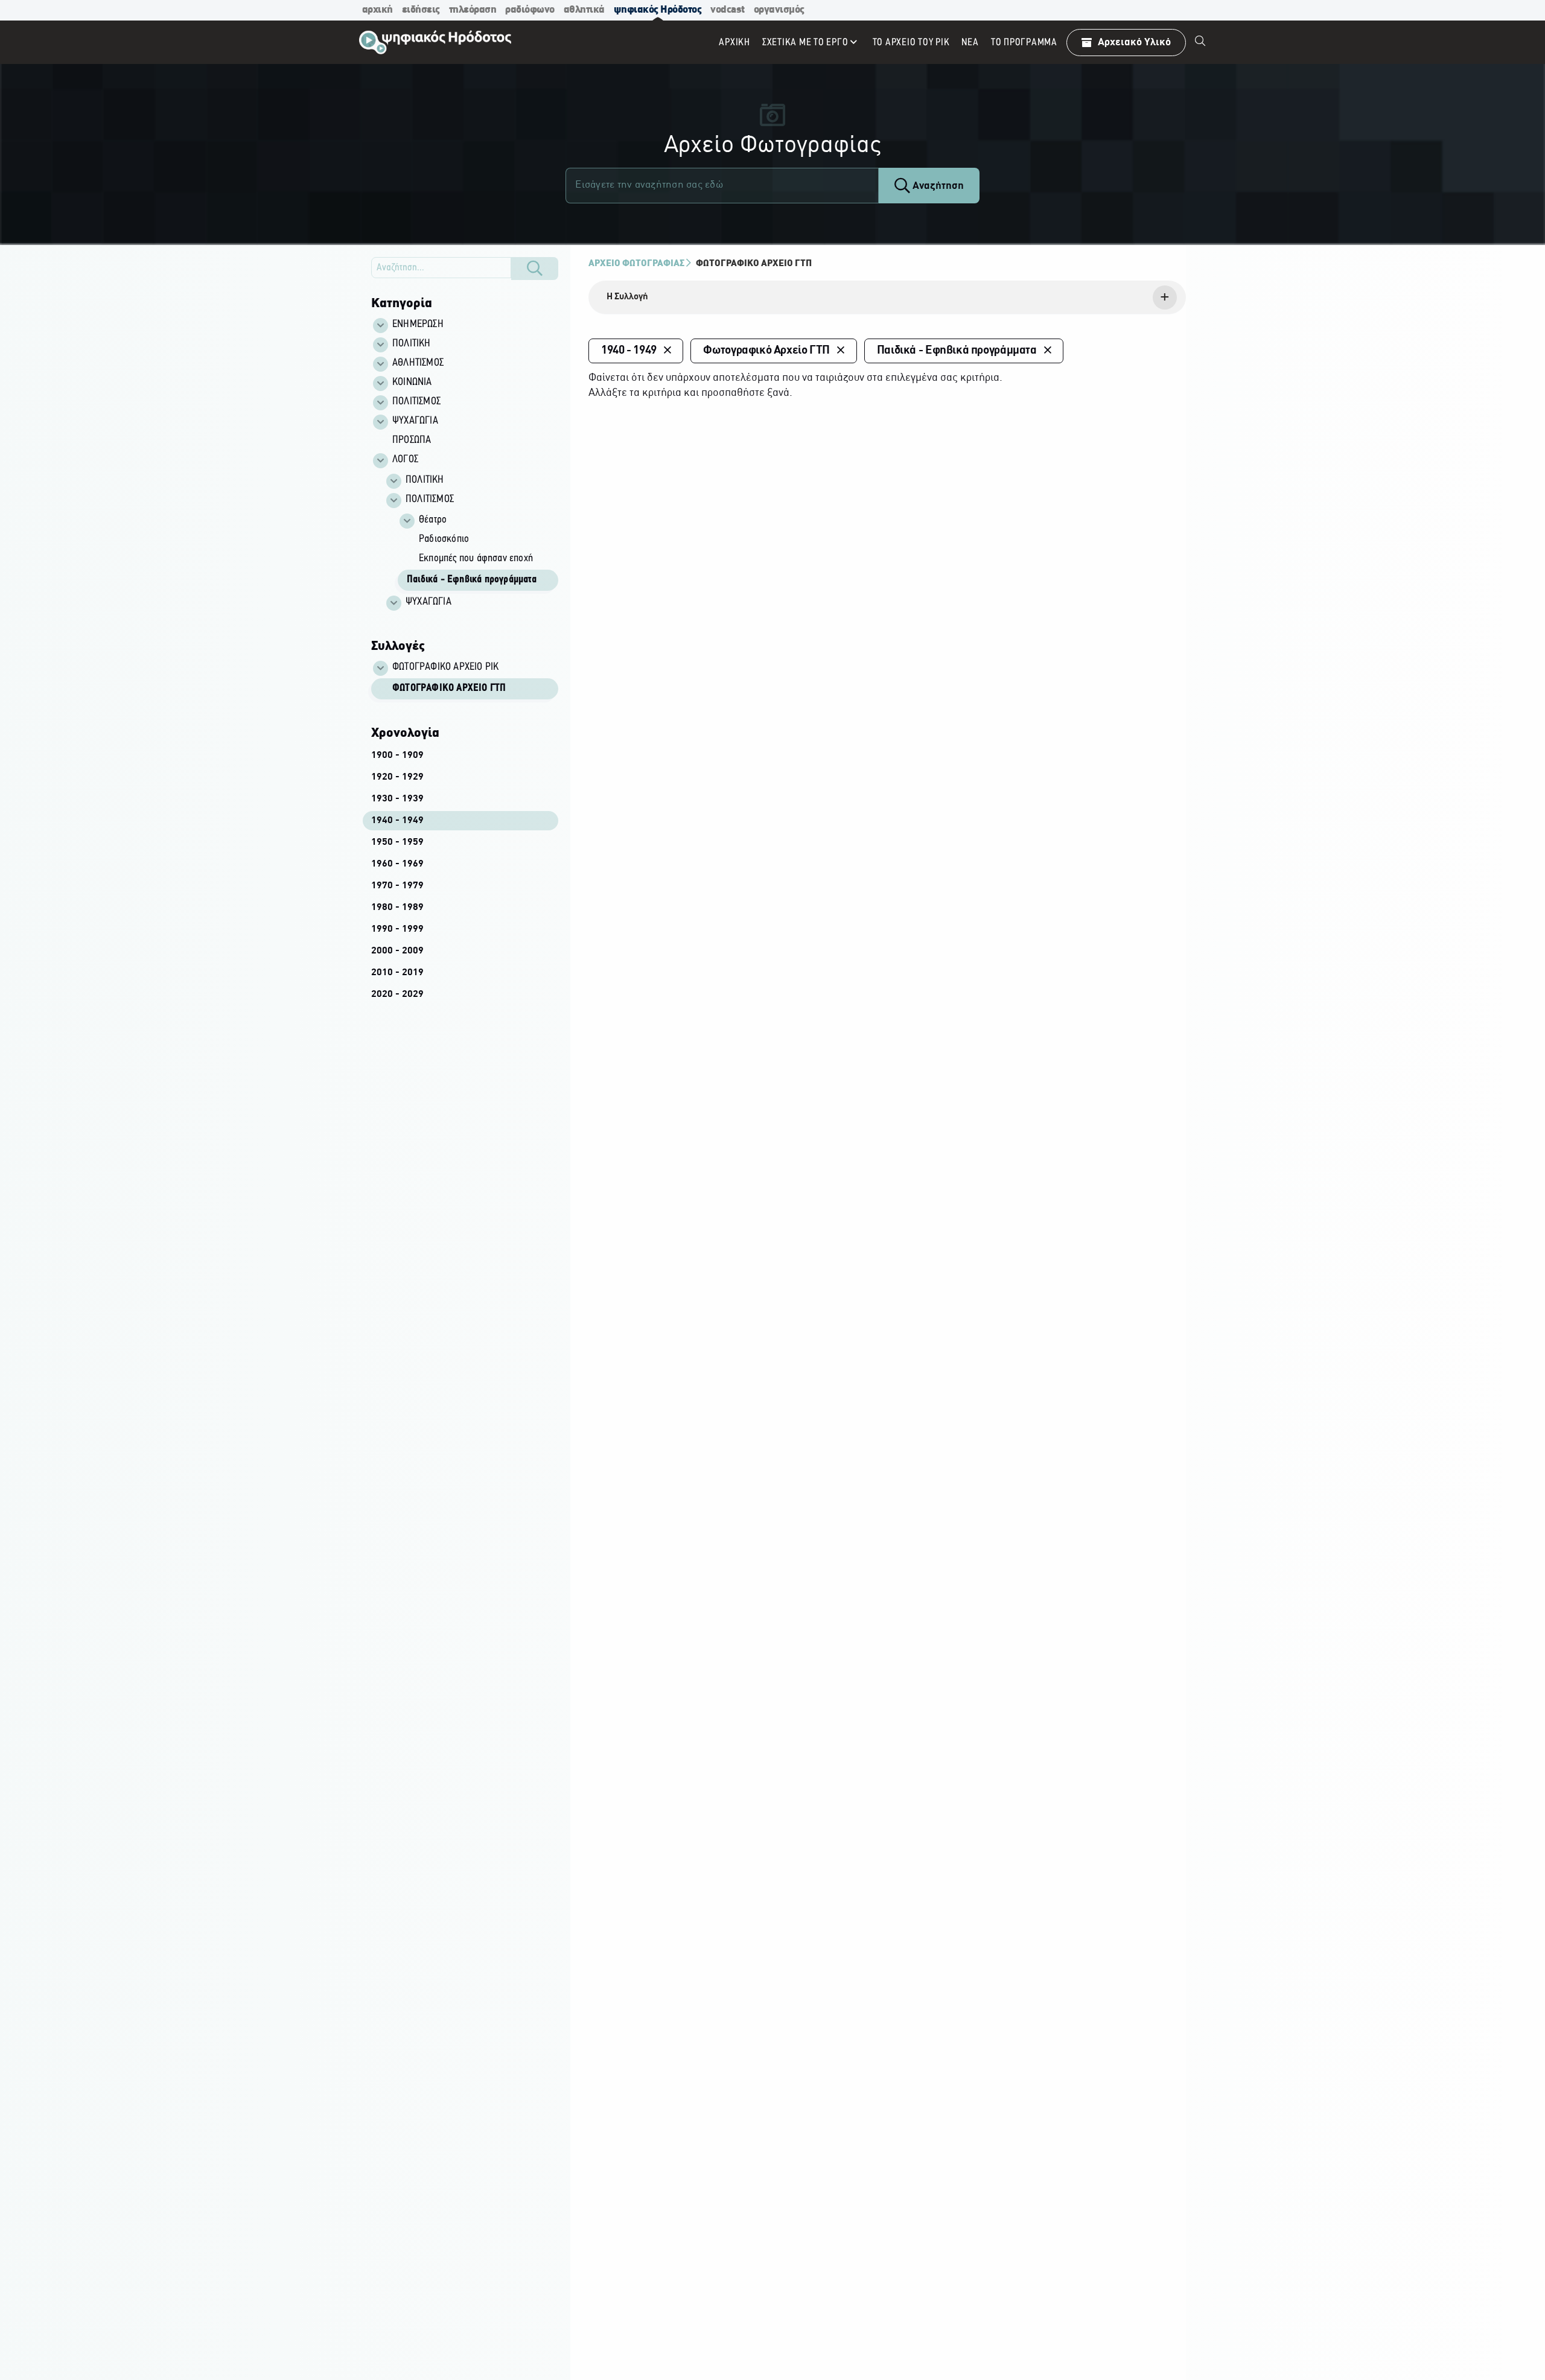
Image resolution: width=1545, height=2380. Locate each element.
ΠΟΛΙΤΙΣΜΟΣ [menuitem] (416, 402)
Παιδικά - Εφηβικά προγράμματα (957, 351)
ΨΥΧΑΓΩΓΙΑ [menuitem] (415, 421)
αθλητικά (584, 10)
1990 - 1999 (397, 929)
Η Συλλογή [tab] (627, 297)
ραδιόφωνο (530, 10)
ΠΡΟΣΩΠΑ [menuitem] (412, 441)
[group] (471, 542)
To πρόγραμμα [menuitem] (1024, 43)
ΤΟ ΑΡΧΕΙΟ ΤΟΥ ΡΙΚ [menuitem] (911, 43)
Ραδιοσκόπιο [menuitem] (444, 539)
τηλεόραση (473, 10)
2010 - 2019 (397, 973)
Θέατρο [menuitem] (433, 520)
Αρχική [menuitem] (734, 43)
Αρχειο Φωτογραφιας (636, 264)
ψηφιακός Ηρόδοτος (658, 10)
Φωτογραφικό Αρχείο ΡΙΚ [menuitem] (445, 667)
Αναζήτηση (937, 186)
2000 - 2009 (397, 951)
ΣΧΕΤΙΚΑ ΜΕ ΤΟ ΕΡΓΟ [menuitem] (805, 43)
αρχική (377, 10)
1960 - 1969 (397, 864)
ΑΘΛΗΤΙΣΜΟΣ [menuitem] (418, 363)
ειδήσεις (421, 10)
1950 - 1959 (397, 842)
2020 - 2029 (397, 994)
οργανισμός (779, 10)
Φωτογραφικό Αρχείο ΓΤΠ (449, 689)
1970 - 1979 (397, 886)
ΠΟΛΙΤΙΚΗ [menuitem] (412, 344)
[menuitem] (1200, 42)
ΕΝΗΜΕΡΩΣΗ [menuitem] (418, 325)
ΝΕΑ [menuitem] (970, 43)
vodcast (728, 10)
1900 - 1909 (397, 756)
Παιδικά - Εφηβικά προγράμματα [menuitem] (472, 580)
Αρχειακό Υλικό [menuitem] (1134, 43)
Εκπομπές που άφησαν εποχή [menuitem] (476, 559)
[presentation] (887, 297)
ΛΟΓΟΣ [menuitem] (405, 460)
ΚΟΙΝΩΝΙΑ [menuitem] (412, 383)
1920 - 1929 (397, 777)
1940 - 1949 (397, 821)
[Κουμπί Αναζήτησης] (535, 269)
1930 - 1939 (397, 799)
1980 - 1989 (397, 908)
